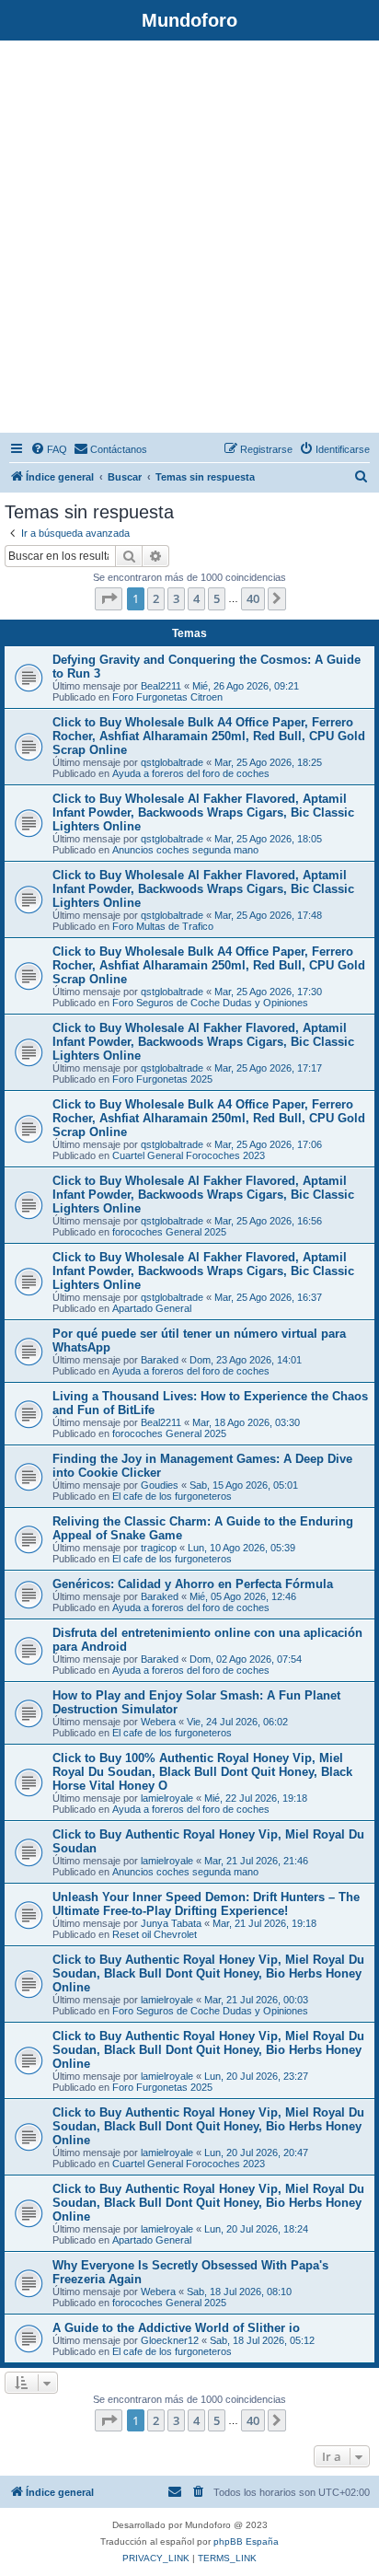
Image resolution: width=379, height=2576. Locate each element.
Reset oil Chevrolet (155, 1934)
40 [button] (253, 598)
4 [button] (196, 598)
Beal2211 (161, 686)
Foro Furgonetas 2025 (162, 1079)
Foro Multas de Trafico (163, 926)
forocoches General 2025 (169, 1232)
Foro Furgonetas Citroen (167, 697)
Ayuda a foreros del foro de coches (191, 773)
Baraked (160, 1360)
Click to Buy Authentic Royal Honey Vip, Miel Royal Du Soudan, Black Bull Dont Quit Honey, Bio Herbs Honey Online (208, 1973)
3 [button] (176, 598)
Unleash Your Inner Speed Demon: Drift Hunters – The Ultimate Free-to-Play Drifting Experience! (206, 1904)
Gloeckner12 (170, 2340)
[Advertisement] (189, 239)
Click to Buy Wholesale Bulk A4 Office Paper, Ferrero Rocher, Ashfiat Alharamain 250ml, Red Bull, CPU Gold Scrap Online (209, 736)
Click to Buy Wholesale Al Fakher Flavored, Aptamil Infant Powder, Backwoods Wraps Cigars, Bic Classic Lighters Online (203, 812)
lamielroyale (167, 1798)
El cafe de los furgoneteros (172, 1496)
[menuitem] (49, 449)
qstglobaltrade (172, 762)
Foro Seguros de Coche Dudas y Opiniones (210, 1003)
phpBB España (246, 2541)
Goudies (160, 1485)
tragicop (159, 1548)
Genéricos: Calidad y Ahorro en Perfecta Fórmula (193, 1584)
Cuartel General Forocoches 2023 (189, 1155)
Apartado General (152, 1308)
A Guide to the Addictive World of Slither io (176, 2328)
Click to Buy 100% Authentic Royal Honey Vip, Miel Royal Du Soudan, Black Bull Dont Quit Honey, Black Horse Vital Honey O (202, 1772)
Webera (158, 1722)
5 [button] (217, 598)
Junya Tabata (171, 1923)
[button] (109, 598)
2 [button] (156, 598)
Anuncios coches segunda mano (185, 850)
